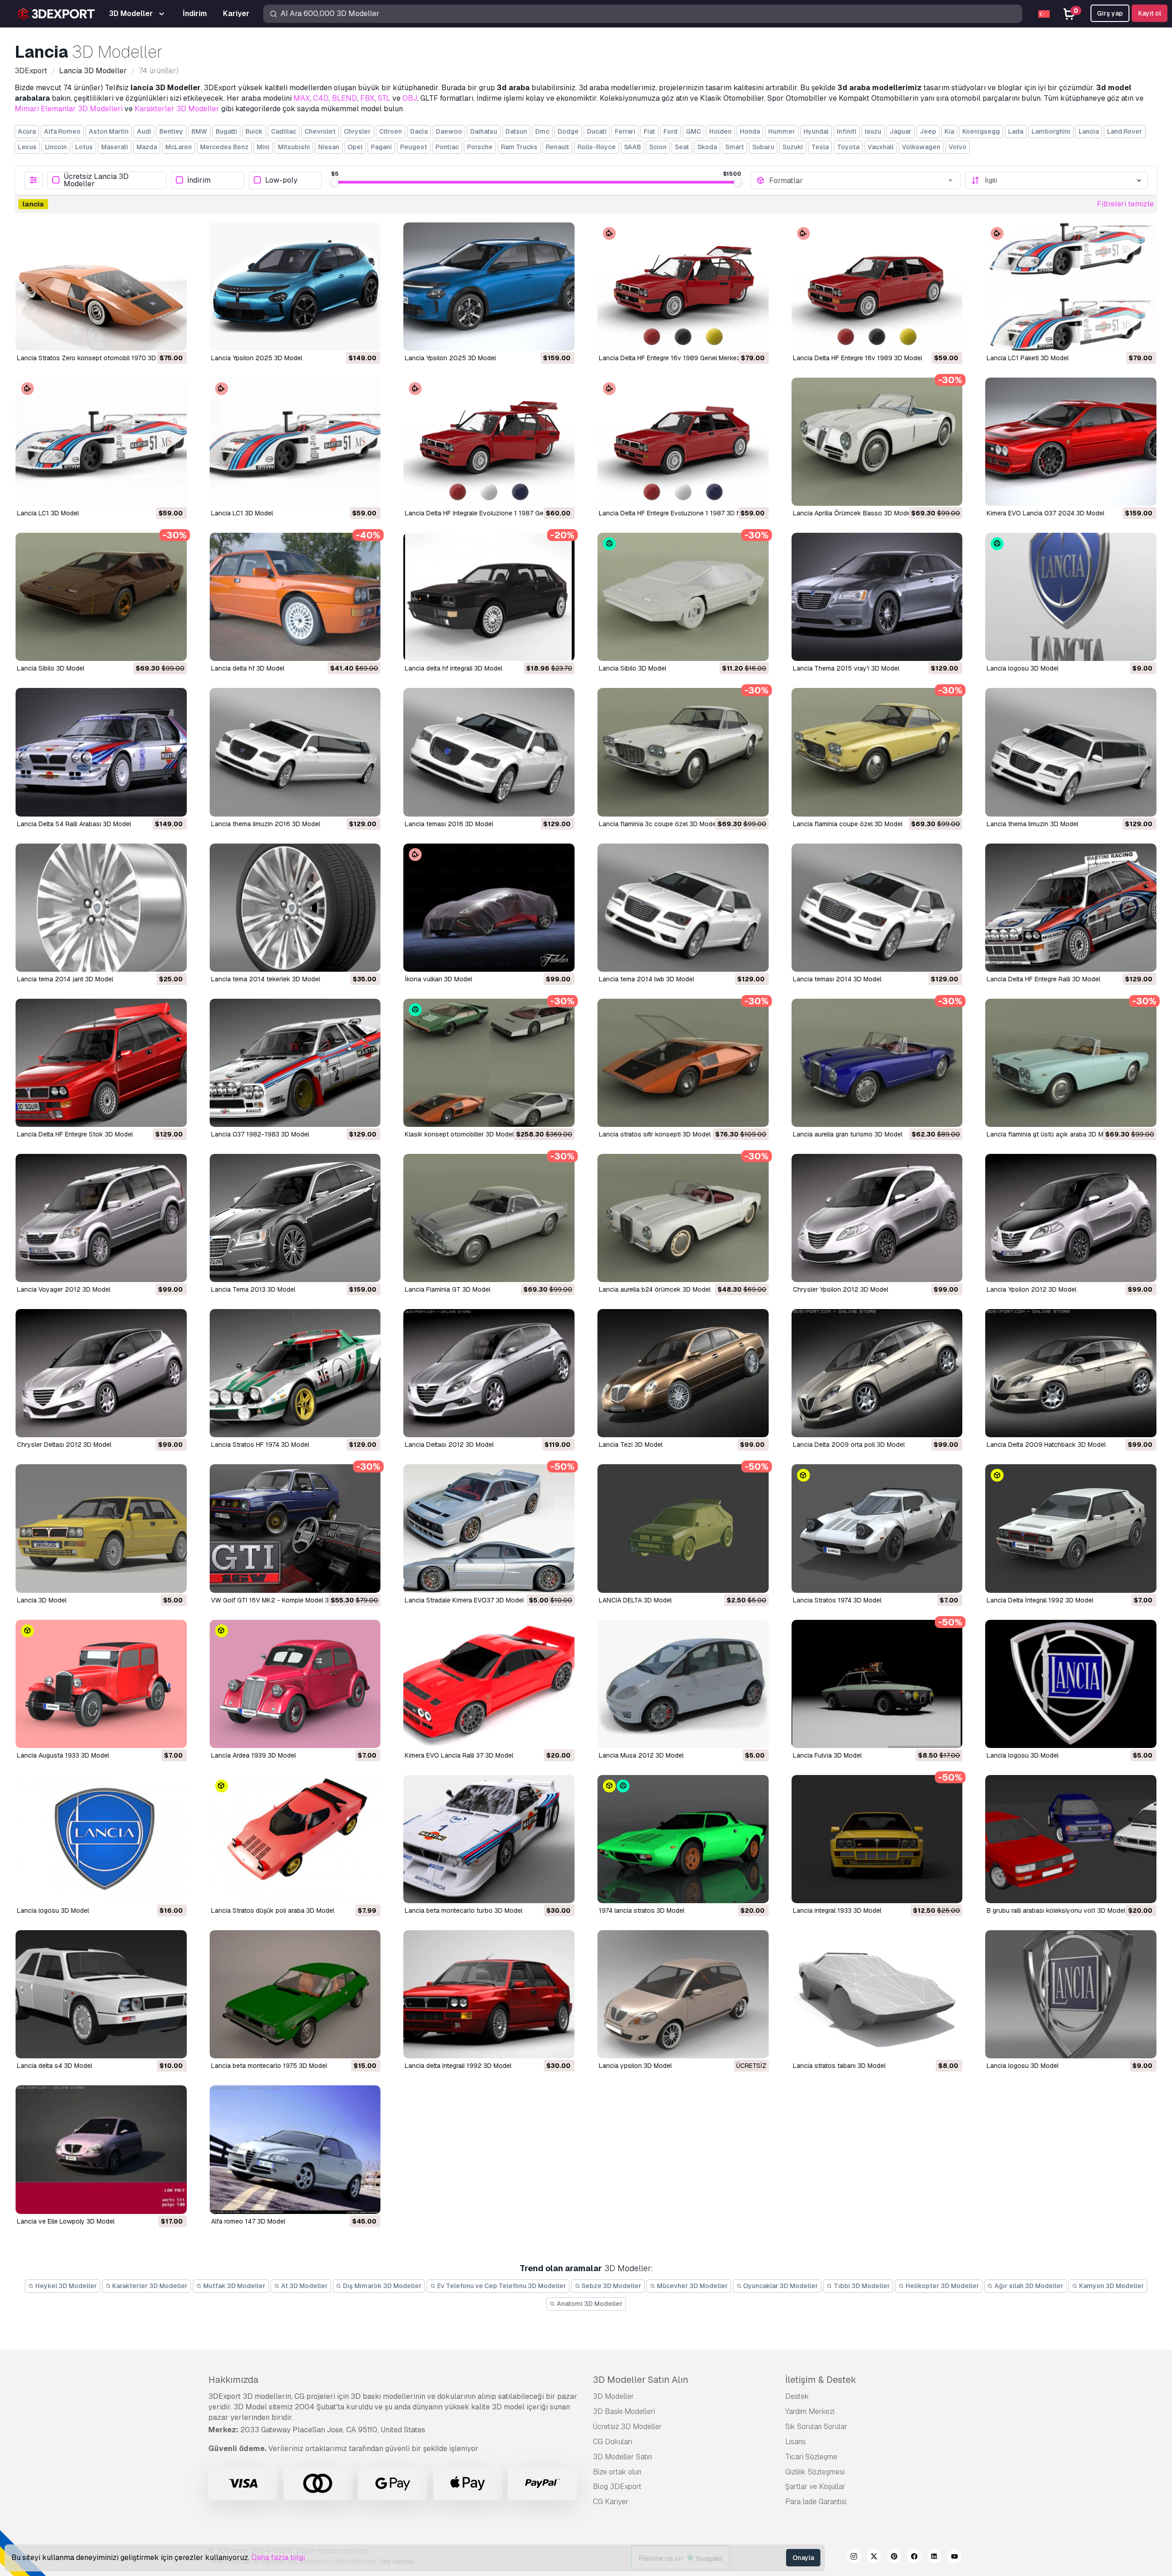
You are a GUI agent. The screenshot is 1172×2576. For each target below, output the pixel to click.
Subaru (763, 147)
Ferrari (625, 131)
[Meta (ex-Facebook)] (914, 2558)
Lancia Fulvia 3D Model (827, 1755)
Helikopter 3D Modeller (942, 2286)
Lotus (84, 147)
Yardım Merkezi (810, 2411)
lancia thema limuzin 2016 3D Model (266, 824)
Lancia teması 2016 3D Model (449, 824)
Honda (750, 131)
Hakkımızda (233, 2380)
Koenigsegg (981, 131)
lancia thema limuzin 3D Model (1032, 824)
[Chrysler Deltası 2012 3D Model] (101, 1373)
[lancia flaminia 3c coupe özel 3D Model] (683, 752)
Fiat (649, 131)
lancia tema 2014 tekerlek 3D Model (266, 979)
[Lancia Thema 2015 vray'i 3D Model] (877, 597)
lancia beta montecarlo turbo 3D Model (464, 1910)
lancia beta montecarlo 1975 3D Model (269, 2066)
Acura (27, 131)
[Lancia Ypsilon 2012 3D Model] (1071, 1218)
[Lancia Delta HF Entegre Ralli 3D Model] (1071, 908)
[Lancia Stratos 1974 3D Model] (877, 1528)
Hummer (782, 131)
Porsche (480, 147)
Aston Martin (109, 131)
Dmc (542, 131)
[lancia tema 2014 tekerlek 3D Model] (295, 908)
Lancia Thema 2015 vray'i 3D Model (846, 668)
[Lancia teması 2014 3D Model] (877, 908)
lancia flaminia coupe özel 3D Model (848, 824)
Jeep (928, 131)
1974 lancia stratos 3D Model (642, 1910)
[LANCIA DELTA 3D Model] (683, 1528)
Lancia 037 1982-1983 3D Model (260, 1134)
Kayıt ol (1150, 13)
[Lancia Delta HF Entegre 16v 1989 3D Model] (877, 287)
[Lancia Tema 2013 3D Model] (295, 1218)
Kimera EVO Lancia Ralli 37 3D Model (459, 1755)
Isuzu (873, 131)
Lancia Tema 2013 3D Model (253, 1289)
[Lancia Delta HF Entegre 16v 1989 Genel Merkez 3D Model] (683, 287)
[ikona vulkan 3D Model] (489, 908)
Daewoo (449, 131)
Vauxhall (881, 147)
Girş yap (1110, 13)
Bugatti (226, 131)
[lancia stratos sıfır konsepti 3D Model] (683, 1063)
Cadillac (284, 131)
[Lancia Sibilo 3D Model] (101, 597)
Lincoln (56, 147)
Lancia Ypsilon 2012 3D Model (1031, 1289)
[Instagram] (854, 2558)
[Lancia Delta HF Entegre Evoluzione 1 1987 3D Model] (683, 442)
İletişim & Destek (821, 2380)
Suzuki (793, 147)
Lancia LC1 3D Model (48, 513)
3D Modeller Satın (622, 2457)
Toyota (848, 147)
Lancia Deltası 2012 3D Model (449, 1445)
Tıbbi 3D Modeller (861, 2286)
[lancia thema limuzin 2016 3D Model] (295, 752)
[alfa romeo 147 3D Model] (295, 2149)
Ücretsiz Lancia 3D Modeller (96, 180)
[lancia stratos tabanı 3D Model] (877, 1994)
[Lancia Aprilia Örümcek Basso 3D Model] (877, 442)
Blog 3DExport (617, 2487)
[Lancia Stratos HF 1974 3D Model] (295, 1373)
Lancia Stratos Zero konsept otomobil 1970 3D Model (96, 358)
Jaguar (901, 131)
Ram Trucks (519, 147)
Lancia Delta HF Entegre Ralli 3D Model (1043, 979)
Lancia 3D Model (42, 1600)
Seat (682, 147)
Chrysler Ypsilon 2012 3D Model (841, 1289)
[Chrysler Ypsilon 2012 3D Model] (877, 1218)
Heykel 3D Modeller (65, 2286)
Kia (949, 131)
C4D (321, 98)
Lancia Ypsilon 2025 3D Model (257, 358)
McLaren (179, 147)
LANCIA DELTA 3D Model (635, 1600)
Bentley (171, 131)
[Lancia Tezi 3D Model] (683, 1373)
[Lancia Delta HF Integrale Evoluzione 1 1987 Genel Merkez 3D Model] (489, 442)
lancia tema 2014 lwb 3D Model (646, 979)
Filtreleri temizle (1125, 204)
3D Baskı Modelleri (624, 2411)
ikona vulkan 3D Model (438, 979)
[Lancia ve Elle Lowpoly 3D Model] (101, 2149)
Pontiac (447, 147)
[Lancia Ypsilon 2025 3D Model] (295, 287)
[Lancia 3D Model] (101, 1528)
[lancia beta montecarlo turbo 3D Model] (489, 1839)
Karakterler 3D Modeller (177, 109)
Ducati (597, 131)
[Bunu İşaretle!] (174, 338)
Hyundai (816, 131)
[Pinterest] (894, 2558)
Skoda (707, 147)
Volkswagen (921, 147)
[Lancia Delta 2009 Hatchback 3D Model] (1071, 1373)
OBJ (410, 98)
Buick (254, 131)
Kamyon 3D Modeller (1111, 2286)
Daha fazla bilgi (278, 2557)
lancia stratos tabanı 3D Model (839, 2066)
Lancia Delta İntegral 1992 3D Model (1040, 1600)
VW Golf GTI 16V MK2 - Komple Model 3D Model (282, 1600)
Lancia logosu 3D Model (1023, 1755)
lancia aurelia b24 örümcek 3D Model (655, 1289)
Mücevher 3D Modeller (692, 2286)
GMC (693, 131)
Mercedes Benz (224, 147)
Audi (144, 131)
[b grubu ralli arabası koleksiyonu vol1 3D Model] (1071, 1839)
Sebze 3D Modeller (611, 2286)
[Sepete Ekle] (155, 338)
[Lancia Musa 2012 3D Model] (683, 1684)
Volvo (958, 147)
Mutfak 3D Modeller (234, 2286)
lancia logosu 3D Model (1023, 668)
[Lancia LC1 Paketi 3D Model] (1071, 287)
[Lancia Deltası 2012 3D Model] (489, 1373)
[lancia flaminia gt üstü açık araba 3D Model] (1071, 1063)
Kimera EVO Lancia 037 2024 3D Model (1045, 513)
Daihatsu (484, 131)
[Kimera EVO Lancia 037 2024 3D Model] (1071, 442)
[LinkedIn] (934, 2558)
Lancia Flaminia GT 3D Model (448, 1289)
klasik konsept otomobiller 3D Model (459, 1134)
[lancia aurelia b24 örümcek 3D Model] (683, 1218)
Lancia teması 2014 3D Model (837, 979)
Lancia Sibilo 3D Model (51, 668)
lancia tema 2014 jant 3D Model (65, 979)
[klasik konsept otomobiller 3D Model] (489, 1063)
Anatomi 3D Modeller (589, 2304)
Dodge (568, 131)
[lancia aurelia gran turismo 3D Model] (877, 1063)
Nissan (329, 147)
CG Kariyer (611, 2502)
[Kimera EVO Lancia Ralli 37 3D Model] (489, 1684)
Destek (797, 2396)
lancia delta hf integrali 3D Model (453, 668)
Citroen (391, 131)
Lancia (1089, 131)
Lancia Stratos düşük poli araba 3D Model (273, 1910)
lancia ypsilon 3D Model (635, 2066)
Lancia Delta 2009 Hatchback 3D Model (1046, 1445)
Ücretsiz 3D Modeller (627, 2427)
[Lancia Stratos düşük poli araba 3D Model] (295, 1839)
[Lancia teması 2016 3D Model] (489, 752)
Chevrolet (320, 131)
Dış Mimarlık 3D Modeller (382, 2286)
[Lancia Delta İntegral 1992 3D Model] (1071, 1528)
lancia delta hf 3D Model (248, 668)
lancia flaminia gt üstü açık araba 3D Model (1051, 1134)
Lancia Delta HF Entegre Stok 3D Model (75, 1134)
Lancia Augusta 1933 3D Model (63, 1755)
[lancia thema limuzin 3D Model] (1071, 752)
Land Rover (1125, 131)
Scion (658, 147)
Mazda (147, 147)
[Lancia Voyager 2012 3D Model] (101, 1218)
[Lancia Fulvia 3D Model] (877, 1684)
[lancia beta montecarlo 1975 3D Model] (295, 1994)
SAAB (632, 147)
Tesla (820, 147)
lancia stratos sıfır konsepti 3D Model (655, 1134)
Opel (355, 147)
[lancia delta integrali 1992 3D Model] (489, 1994)
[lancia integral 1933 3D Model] (877, 1839)
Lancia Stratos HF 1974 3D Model (260, 1445)
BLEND (345, 98)
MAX (302, 98)
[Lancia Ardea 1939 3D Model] (295, 1684)
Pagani (381, 147)
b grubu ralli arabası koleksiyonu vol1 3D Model (1056, 1910)
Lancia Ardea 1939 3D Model (253, 1755)
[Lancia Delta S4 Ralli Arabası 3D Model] (101, 752)
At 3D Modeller (304, 2286)
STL (384, 98)
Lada (1016, 131)
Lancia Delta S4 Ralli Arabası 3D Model (74, 824)
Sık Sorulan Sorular (816, 2427)
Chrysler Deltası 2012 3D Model (64, 1445)
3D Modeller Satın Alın (640, 2380)
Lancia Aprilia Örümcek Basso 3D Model (852, 513)
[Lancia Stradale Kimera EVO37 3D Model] (489, 1528)
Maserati (115, 147)
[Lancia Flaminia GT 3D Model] (489, 1218)
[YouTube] (955, 2558)
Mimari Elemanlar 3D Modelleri (69, 109)
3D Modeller (613, 2396)
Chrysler (357, 131)
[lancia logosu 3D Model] (1071, 597)
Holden (720, 131)
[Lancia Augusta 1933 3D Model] (101, 1684)
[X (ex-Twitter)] (874, 2558)
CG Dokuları (613, 2442)
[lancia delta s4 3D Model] (101, 1994)
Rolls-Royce (597, 147)
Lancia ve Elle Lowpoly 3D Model (66, 2221)
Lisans (795, 2442)
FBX (367, 98)
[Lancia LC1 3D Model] (101, 442)
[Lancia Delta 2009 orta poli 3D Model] (877, 1373)
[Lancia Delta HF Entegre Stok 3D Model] (101, 1063)
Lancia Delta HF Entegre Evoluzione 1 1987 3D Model (677, 513)
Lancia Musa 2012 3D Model (641, 1755)
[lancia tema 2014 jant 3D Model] (101, 908)
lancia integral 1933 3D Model (837, 1910)
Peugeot (414, 147)
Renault (557, 147)
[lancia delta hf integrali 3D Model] (489, 597)
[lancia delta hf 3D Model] (295, 597)
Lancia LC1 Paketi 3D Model (1028, 358)
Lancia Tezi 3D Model (631, 1445)
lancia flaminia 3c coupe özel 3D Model (658, 824)
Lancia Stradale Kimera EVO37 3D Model (464, 1600)
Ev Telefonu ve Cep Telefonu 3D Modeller (501, 2286)
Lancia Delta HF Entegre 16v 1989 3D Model (857, 358)
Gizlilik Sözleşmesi (815, 2472)
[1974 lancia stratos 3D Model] (683, 1839)
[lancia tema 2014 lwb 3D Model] (683, 908)
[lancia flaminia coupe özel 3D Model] (877, 752)
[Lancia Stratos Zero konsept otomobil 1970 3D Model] (101, 287)
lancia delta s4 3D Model (54, 2066)
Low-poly (281, 180)
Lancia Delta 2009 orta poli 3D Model (849, 1445)
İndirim (199, 180)
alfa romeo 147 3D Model (248, 2221)
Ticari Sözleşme (811, 2457)
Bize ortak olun (617, 2472)
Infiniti (847, 131)
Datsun (516, 131)
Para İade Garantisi (816, 2502)
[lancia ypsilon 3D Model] (683, 1994)
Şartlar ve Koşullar (815, 2487)
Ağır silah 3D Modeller (1028, 2286)
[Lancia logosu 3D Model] (1071, 1684)
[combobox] (862, 180)
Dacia (419, 131)
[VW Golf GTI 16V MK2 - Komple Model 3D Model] (295, 1528)
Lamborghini (1051, 131)
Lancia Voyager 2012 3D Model (64, 1289)
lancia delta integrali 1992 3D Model (458, 2066)
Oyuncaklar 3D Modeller (780, 2286)
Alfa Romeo (62, 131)
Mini (263, 147)
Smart (735, 147)
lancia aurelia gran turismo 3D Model (848, 1134)
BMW (199, 131)
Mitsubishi (294, 147)
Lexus (27, 147)
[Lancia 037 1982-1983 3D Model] (295, 1063)
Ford (670, 131)
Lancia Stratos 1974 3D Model (837, 1600)
